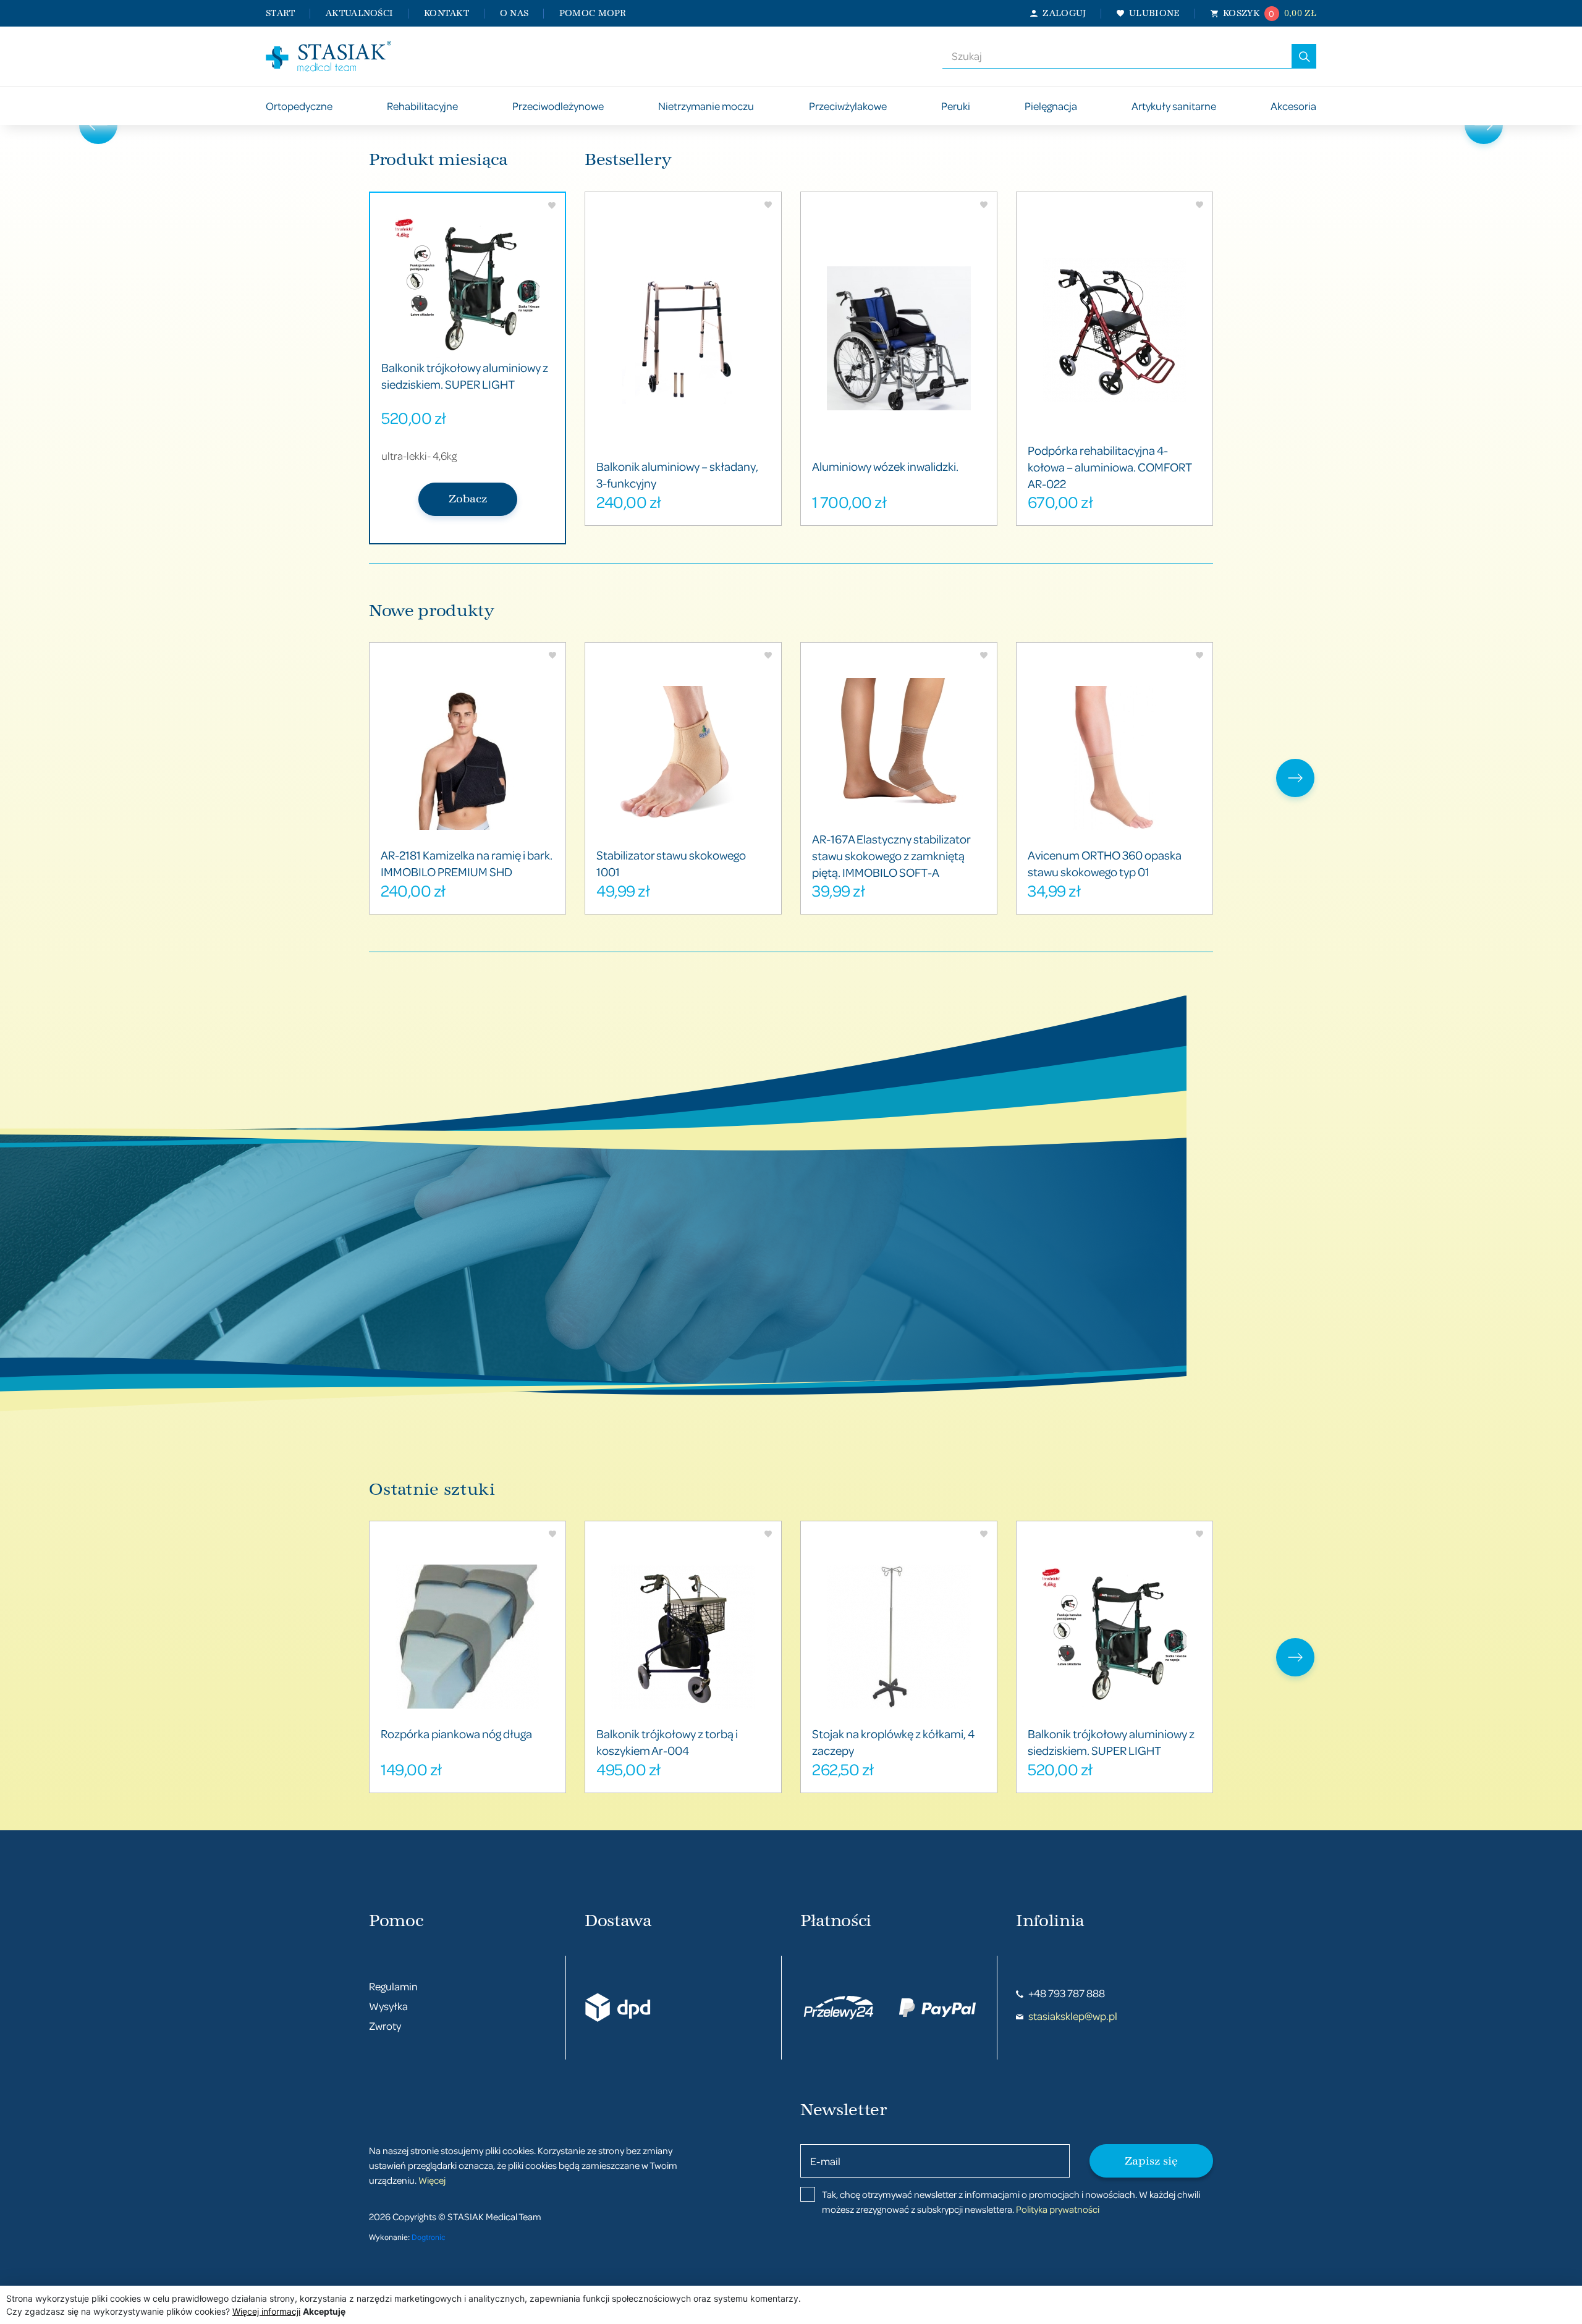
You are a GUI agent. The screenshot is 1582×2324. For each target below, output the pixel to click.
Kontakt (446, 13)
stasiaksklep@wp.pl (1072, 2016)
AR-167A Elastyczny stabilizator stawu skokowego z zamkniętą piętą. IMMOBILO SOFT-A (891, 856)
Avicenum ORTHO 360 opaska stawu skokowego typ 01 (1105, 863)
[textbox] (1117, 56)
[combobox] (1117, 56)
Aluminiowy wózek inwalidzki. (885, 466)
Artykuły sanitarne (1174, 106)
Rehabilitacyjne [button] (422, 106)
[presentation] (98, 125)
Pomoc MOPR (593, 13)
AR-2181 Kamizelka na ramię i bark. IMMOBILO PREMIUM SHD (467, 863)
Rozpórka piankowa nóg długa (456, 1734)
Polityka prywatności (1058, 2209)
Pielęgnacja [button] (1051, 106)
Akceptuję (324, 2311)
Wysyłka (388, 2006)
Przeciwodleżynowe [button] (558, 106)
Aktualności (359, 13)
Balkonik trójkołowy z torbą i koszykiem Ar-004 (667, 1742)
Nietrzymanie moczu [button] (706, 106)
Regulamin (393, 1986)
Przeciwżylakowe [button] (848, 106)
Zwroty (385, 2026)
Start (281, 13)
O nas (514, 13)
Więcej (432, 2180)
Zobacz (468, 499)
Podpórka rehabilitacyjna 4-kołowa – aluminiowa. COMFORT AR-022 (1110, 467)
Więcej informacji (266, 2311)
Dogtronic (429, 2237)
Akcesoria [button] (1293, 106)
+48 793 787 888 (1066, 1993)
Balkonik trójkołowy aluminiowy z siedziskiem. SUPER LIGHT (465, 376)
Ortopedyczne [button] (299, 106)
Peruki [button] (956, 106)
